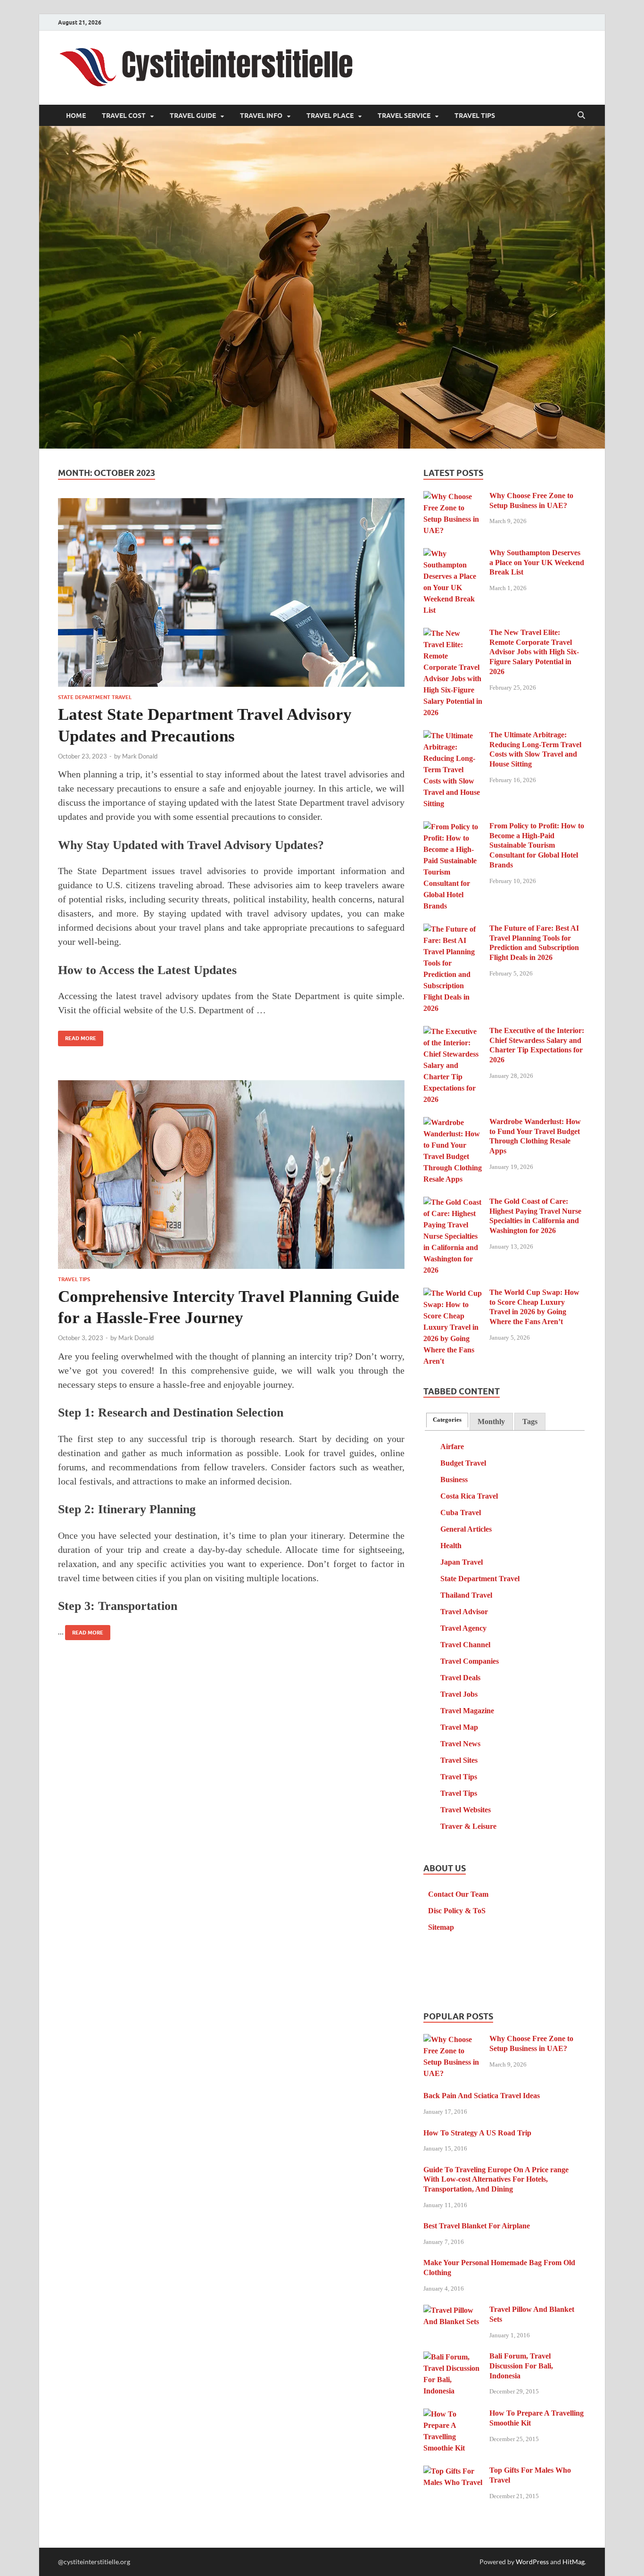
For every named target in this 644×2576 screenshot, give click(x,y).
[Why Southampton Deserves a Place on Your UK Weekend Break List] (453, 554)
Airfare (452, 1446)
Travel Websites (466, 1810)
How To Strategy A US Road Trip (477, 2133)
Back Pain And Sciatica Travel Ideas (482, 2096)
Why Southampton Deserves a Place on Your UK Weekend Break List (537, 563)
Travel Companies (470, 1661)
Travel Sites (459, 1760)
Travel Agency (463, 1628)
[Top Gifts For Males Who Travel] (453, 2472)
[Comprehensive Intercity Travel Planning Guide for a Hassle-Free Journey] (231, 1175)
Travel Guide (193, 116)
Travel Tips (475, 116)
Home (76, 116)
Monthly (491, 1421)
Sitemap (441, 1927)
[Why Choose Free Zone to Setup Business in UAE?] (453, 497)
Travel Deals (460, 1678)
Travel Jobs (459, 1694)
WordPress (532, 2562)
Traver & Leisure (468, 1826)
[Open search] (581, 116)
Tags (530, 1421)
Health (451, 1546)
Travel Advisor (464, 1612)
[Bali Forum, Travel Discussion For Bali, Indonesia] (453, 2357)
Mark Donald (140, 756)
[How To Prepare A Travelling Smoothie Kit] (453, 2414)
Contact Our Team (458, 1894)
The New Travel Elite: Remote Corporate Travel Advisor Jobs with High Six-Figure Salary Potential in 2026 (534, 652)
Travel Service (404, 116)
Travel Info (261, 116)
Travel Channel (465, 1645)
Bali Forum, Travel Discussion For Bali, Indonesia (521, 2366)
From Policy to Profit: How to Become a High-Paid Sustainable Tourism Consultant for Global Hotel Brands (537, 845)
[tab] (447, 1420)
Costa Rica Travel (469, 1496)
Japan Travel (462, 1562)
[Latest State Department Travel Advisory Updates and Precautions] (231, 592)
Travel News (460, 1744)
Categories (447, 1420)
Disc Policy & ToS (457, 1911)
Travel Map (459, 1727)
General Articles (466, 1529)
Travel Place (330, 116)
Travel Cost (124, 116)
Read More (77, 1036)
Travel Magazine (467, 1711)
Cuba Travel (461, 1513)
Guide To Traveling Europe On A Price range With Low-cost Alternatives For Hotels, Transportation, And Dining (496, 2180)
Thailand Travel (466, 1595)
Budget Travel (463, 1463)
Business (454, 1480)
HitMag (574, 2562)
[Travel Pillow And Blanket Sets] (453, 2311)
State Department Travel (95, 697)
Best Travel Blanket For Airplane (477, 2226)
